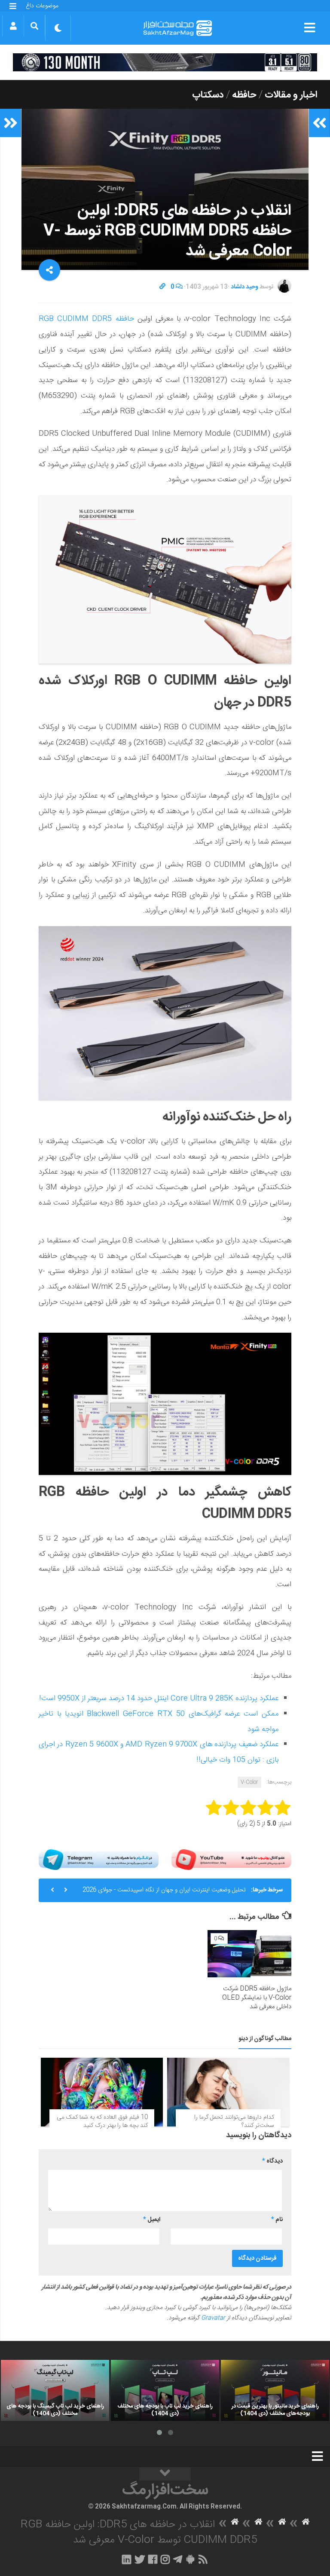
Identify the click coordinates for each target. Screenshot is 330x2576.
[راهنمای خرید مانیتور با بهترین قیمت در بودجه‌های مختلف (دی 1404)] (275, 2390)
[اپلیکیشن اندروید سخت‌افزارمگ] (190, 2559)
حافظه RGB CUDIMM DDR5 (86, 319)
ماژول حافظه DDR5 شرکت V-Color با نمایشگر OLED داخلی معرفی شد (257, 1998)
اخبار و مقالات (291, 95)
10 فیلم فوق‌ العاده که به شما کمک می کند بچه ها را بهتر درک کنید (102, 2122)
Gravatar (213, 2318)
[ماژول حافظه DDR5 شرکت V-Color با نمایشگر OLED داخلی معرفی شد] (249, 1954)
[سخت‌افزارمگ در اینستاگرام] (165, 2559)
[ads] (165, 62)
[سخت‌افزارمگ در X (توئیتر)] (140, 2559)
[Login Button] (13, 26)
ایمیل (152, 2220)
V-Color (249, 1782)
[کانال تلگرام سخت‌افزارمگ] (178, 2559)
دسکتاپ (208, 95)
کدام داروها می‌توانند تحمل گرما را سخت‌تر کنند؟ (234, 2122)
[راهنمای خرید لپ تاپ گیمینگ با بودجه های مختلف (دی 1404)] (55, 2390)
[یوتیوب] (231, 1860)
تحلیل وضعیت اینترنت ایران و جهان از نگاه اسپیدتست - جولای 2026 (164, 1890)
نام (277, 2220)
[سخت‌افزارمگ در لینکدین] (127, 2559)
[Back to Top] (165, 2474)
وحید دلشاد (244, 287)
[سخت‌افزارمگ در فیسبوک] (153, 2559)
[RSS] (203, 2559)
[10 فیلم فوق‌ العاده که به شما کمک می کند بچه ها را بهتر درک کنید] (102, 2092)
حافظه (244, 95)
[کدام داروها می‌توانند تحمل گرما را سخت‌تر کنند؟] (228, 2092)
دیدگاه (272, 2161)
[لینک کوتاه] (162, 287)
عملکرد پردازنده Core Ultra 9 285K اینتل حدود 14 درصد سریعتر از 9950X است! (159, 1698)
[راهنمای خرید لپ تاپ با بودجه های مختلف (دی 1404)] (165, 2390)
